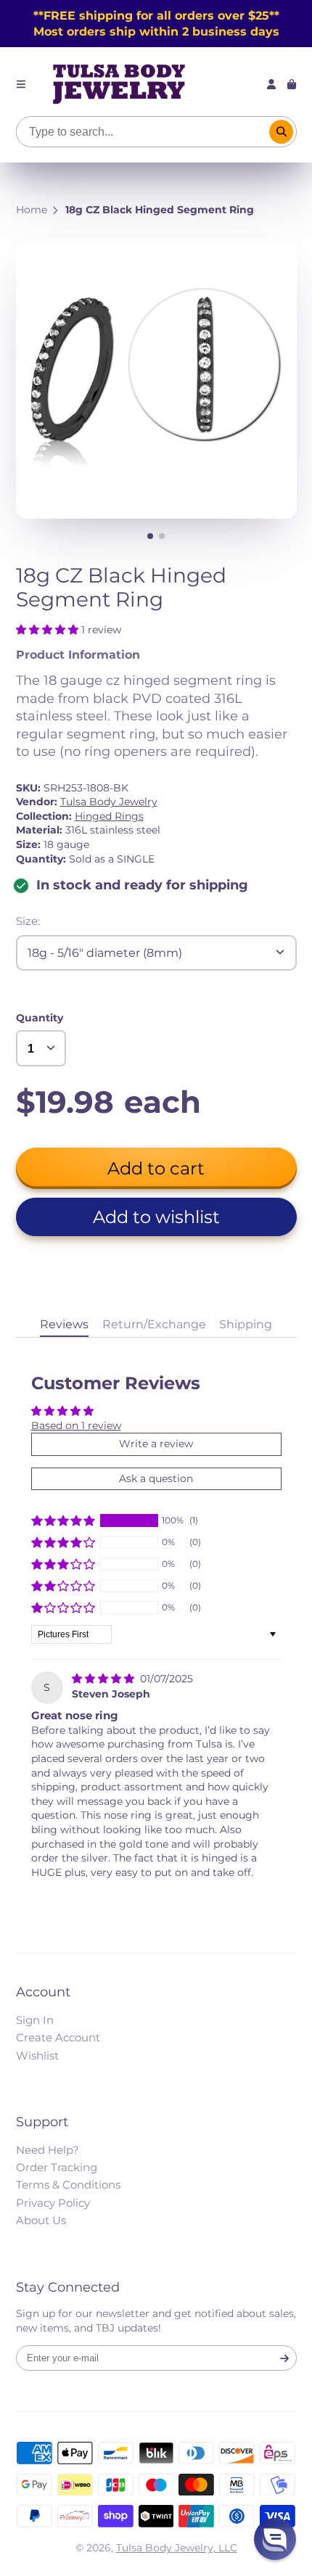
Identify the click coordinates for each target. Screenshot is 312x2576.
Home (32, 210)
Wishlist (37, 2056)
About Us (41, 2220)
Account (271, 84)
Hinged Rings (109, 816)
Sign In (35, 2020)
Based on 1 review (76, 1425)
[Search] (282, 132)
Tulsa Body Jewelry (109, 802)
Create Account (58, 2037)
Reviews (64, 1324)
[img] (104, 1679)
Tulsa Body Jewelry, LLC (177, 2548)
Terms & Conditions (68, 2185)
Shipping (246, 1324)
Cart (292, 84)
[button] (49, 630)
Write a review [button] (156, 1444)
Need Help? (48, 2150)
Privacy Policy (53, 2203)
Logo (119, 84)
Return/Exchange (154, 1324)
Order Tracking (57, 2167)
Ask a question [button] (156, 1478)
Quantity (40, 1018)
